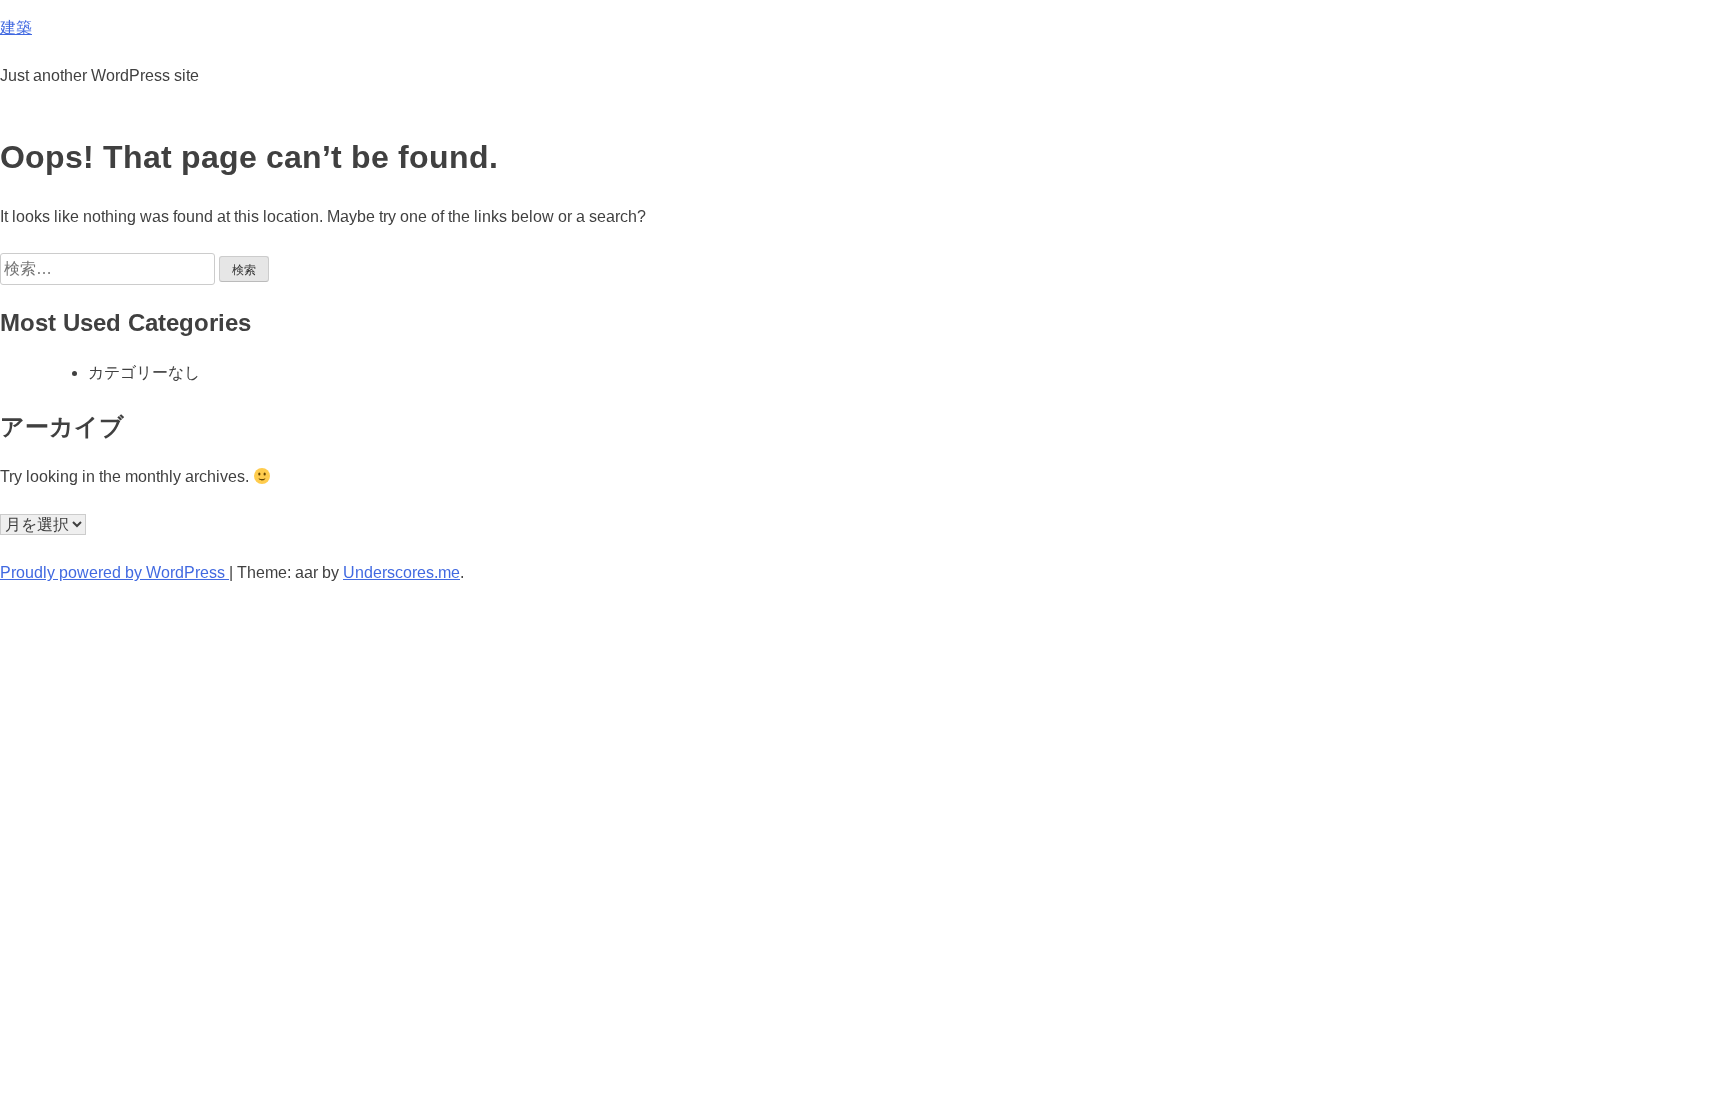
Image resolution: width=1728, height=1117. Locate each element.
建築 (16, 27)
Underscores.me (401, 572)
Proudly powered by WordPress (114, 572)
